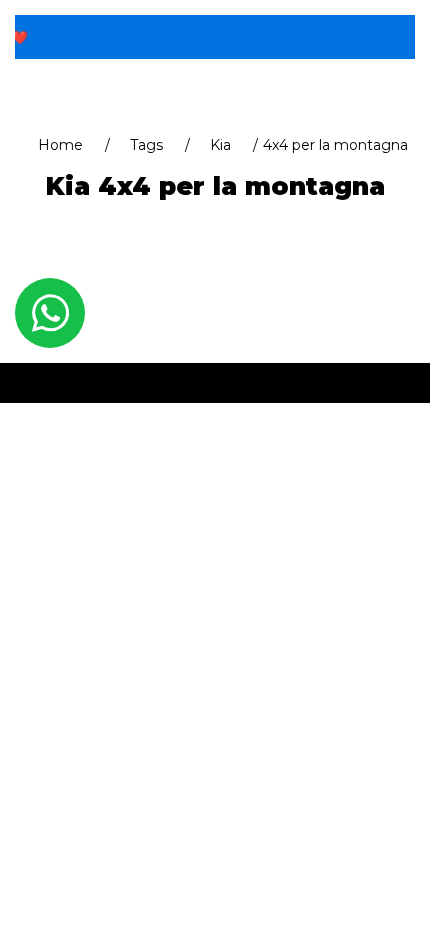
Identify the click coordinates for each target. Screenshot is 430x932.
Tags (146, 145)
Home (60, 145)
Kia (220, 145)
